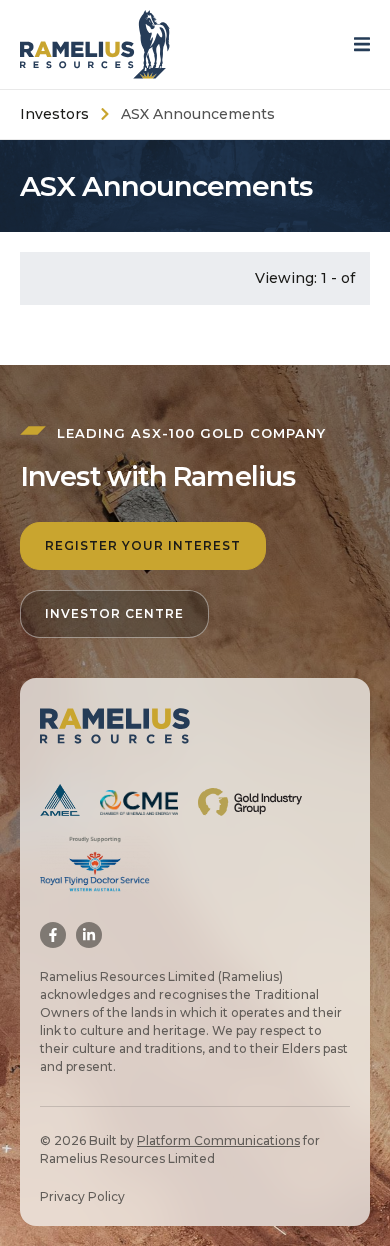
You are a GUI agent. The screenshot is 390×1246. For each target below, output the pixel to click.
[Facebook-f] (53, 935)
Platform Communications (218, 1140)
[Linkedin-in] (89, 935)
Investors (54, 114)
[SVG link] (95, 44)
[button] (367, 44)
